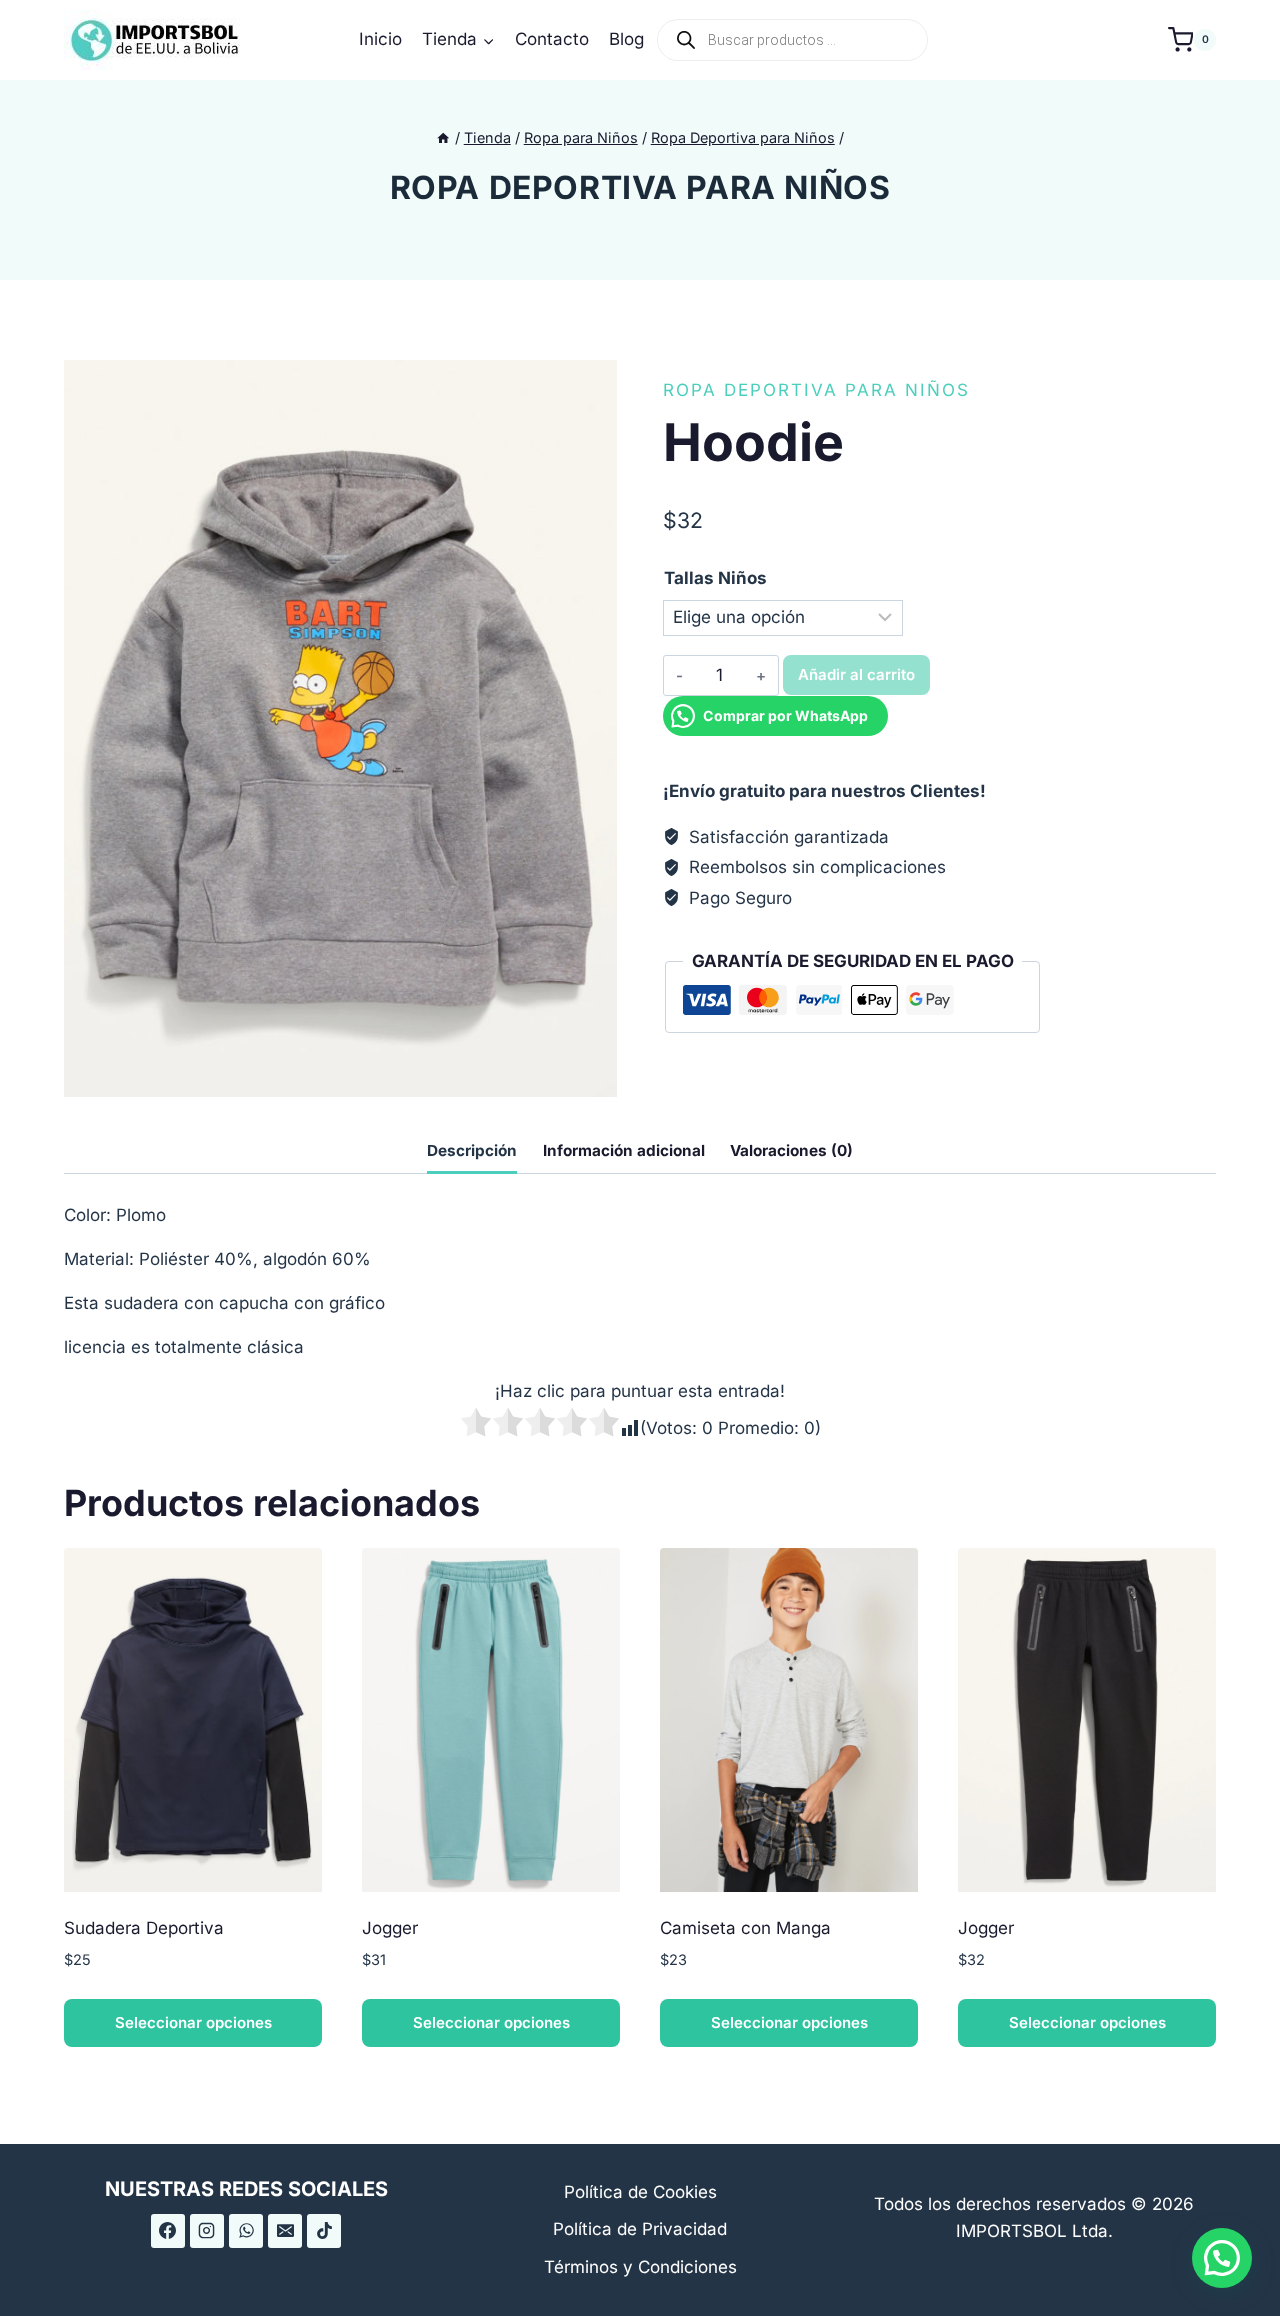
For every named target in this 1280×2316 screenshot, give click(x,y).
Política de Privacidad (640, 2229)
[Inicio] (443, 137)
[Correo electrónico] (285, 2231)
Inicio (380, 39)
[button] (1222, 2258)
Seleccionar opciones (193, 2022)
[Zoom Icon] (340, 728)
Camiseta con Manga (745, 1928)
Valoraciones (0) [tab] (791, 1150)
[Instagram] (207, 2231)
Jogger (390, 1928)
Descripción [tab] (472, 1150)
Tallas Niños (715, 578)
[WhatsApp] (246, 2231)
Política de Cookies (640, 2192)
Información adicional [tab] (624, 1150)
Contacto (552, 39)
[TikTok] (324, 2231)
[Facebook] (168, 2231)
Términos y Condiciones (640, 2267)
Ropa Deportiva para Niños (640, 187)
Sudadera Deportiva (144, 1928)
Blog (626, 39)
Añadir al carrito (856, 674)
